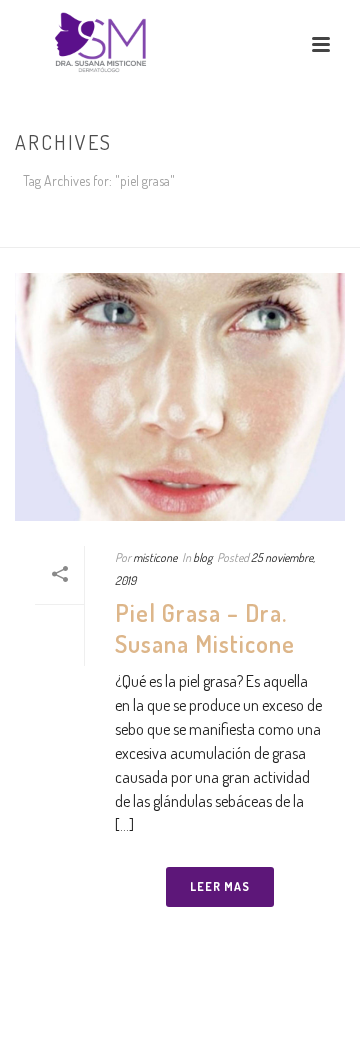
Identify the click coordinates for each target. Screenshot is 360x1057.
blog (202, 557)
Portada (143, 233)
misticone (155, 557)
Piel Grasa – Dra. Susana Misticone (205, 628)
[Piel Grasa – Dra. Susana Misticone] (180, 397)
